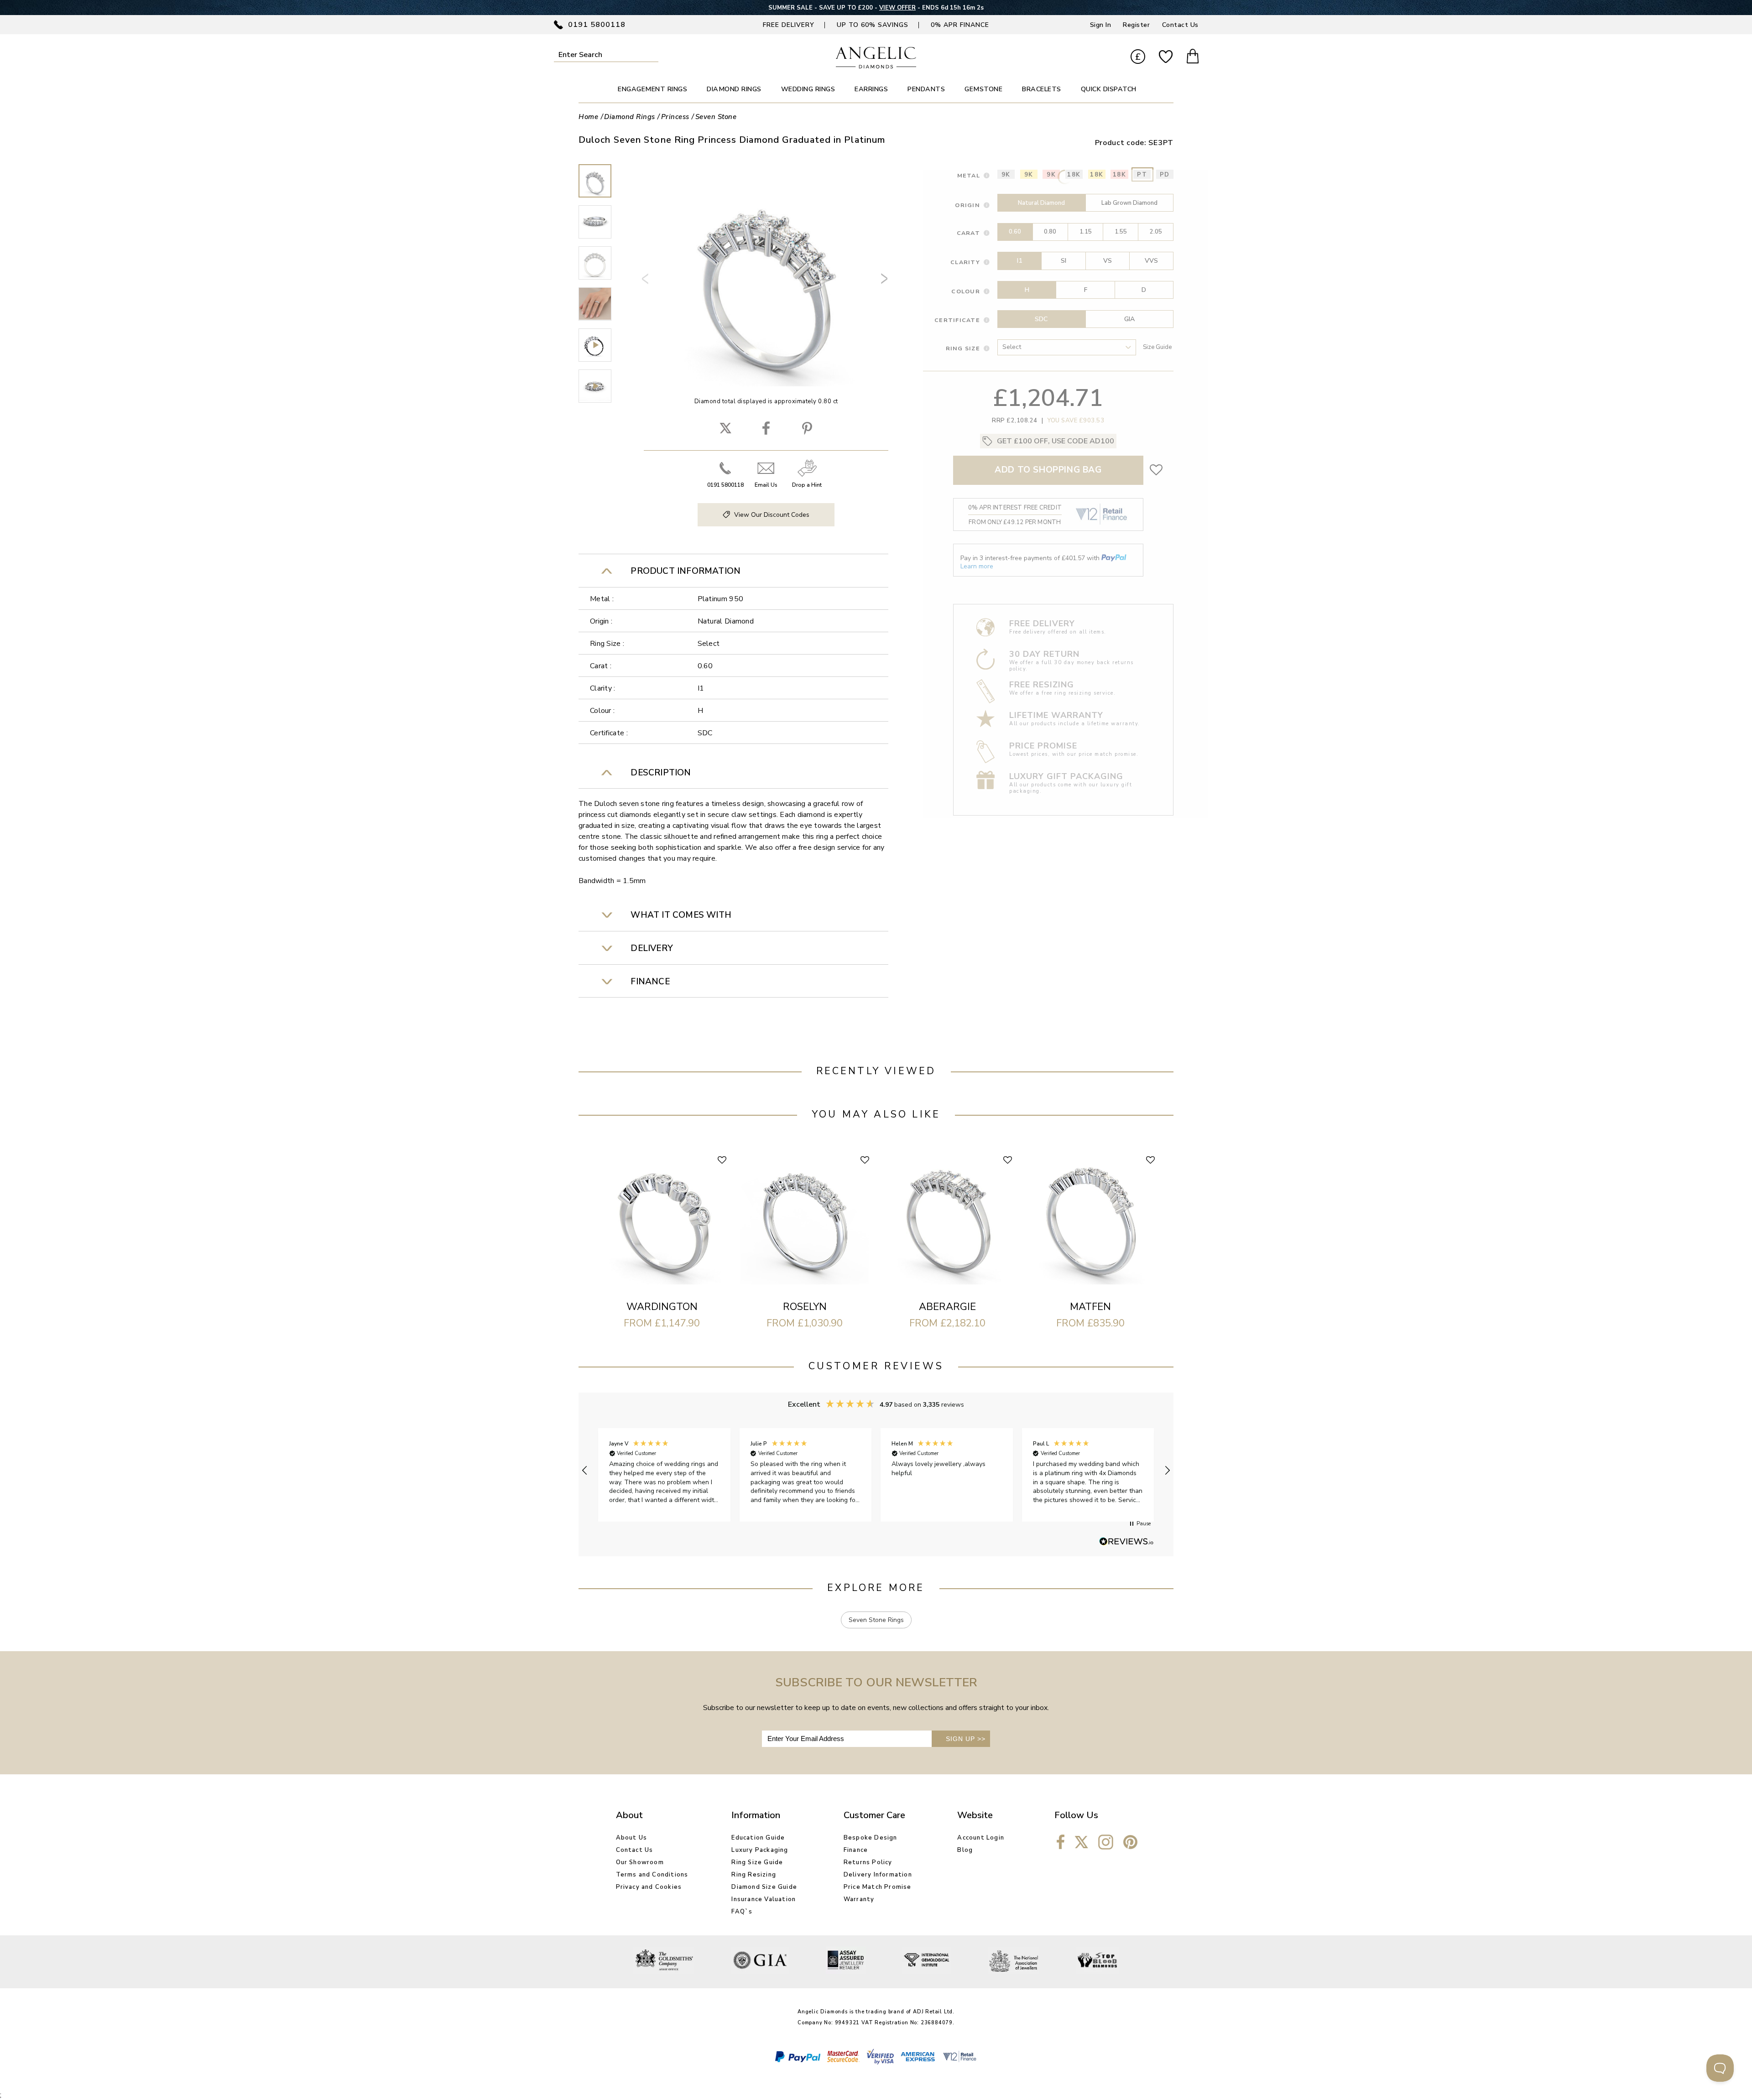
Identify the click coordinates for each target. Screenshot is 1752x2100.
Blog (965, 1850)
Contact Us (1180, 25)
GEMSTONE (983, 89)
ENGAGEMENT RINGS (652, 89)
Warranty (859, 1899)
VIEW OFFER (896, 8)
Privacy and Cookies (649, 1887)
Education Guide (758, 1838)
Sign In (1101, 25)
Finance (856, 1850)
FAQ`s (742, 1912)
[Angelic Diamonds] (876, 66)
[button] (585, 1471)
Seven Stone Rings (876, 1620)
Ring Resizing (754, 1875)
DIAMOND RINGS (734, 89)
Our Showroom (640, 1862)
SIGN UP (966, 1739)
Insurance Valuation (764, 1899)
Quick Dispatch (1109, 89)
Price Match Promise (878, 1887)
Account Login (981, 1838)
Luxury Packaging (760, 1850)
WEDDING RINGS (808, 89)
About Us (632, 1838)
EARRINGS (871, 89)
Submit (652, 55)
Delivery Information (878, 1875)
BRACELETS (1042, 89)
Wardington (662, 1307)
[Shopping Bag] (1193, 57)
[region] (876, 1470)
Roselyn (805, 1307)
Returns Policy (868, 1862)
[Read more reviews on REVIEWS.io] (1126, 1542)
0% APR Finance (960, 25)
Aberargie (947, 1307)
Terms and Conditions (652, 1875)
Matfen (1090, 1307)
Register (1136, 25)
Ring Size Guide (757, 1862)
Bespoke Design (871, 1838)
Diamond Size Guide (764, 1887)
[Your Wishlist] (1166, 57)
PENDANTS (926, 89)
